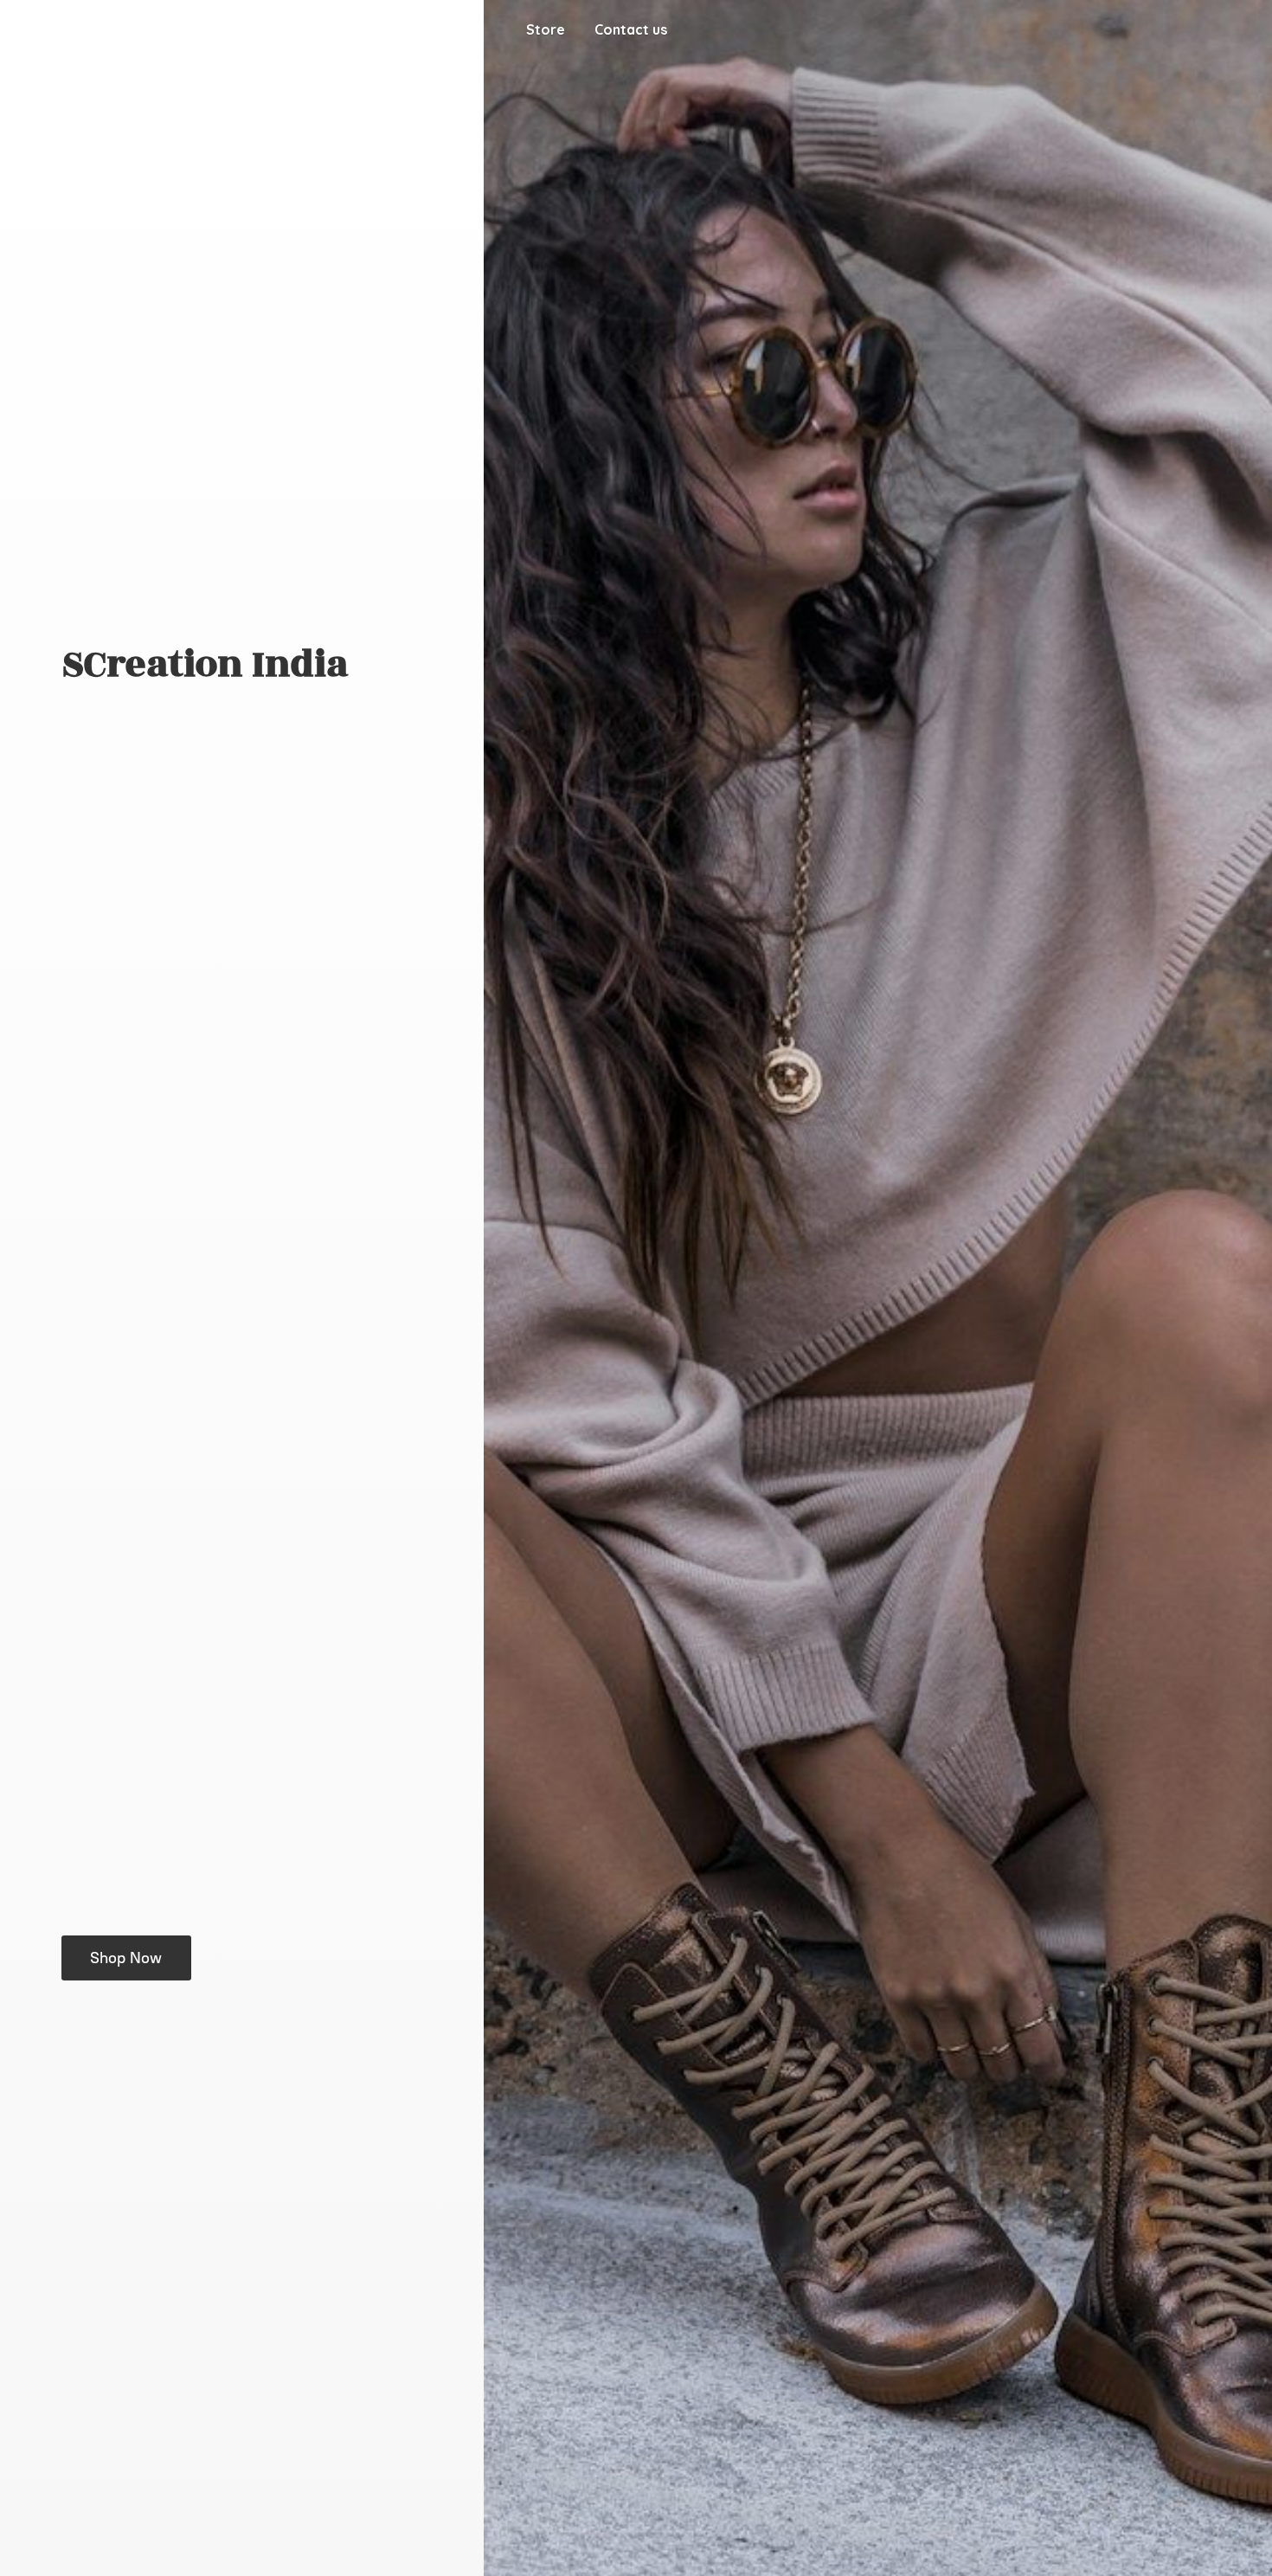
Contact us (631, 29)
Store (546, 29)
